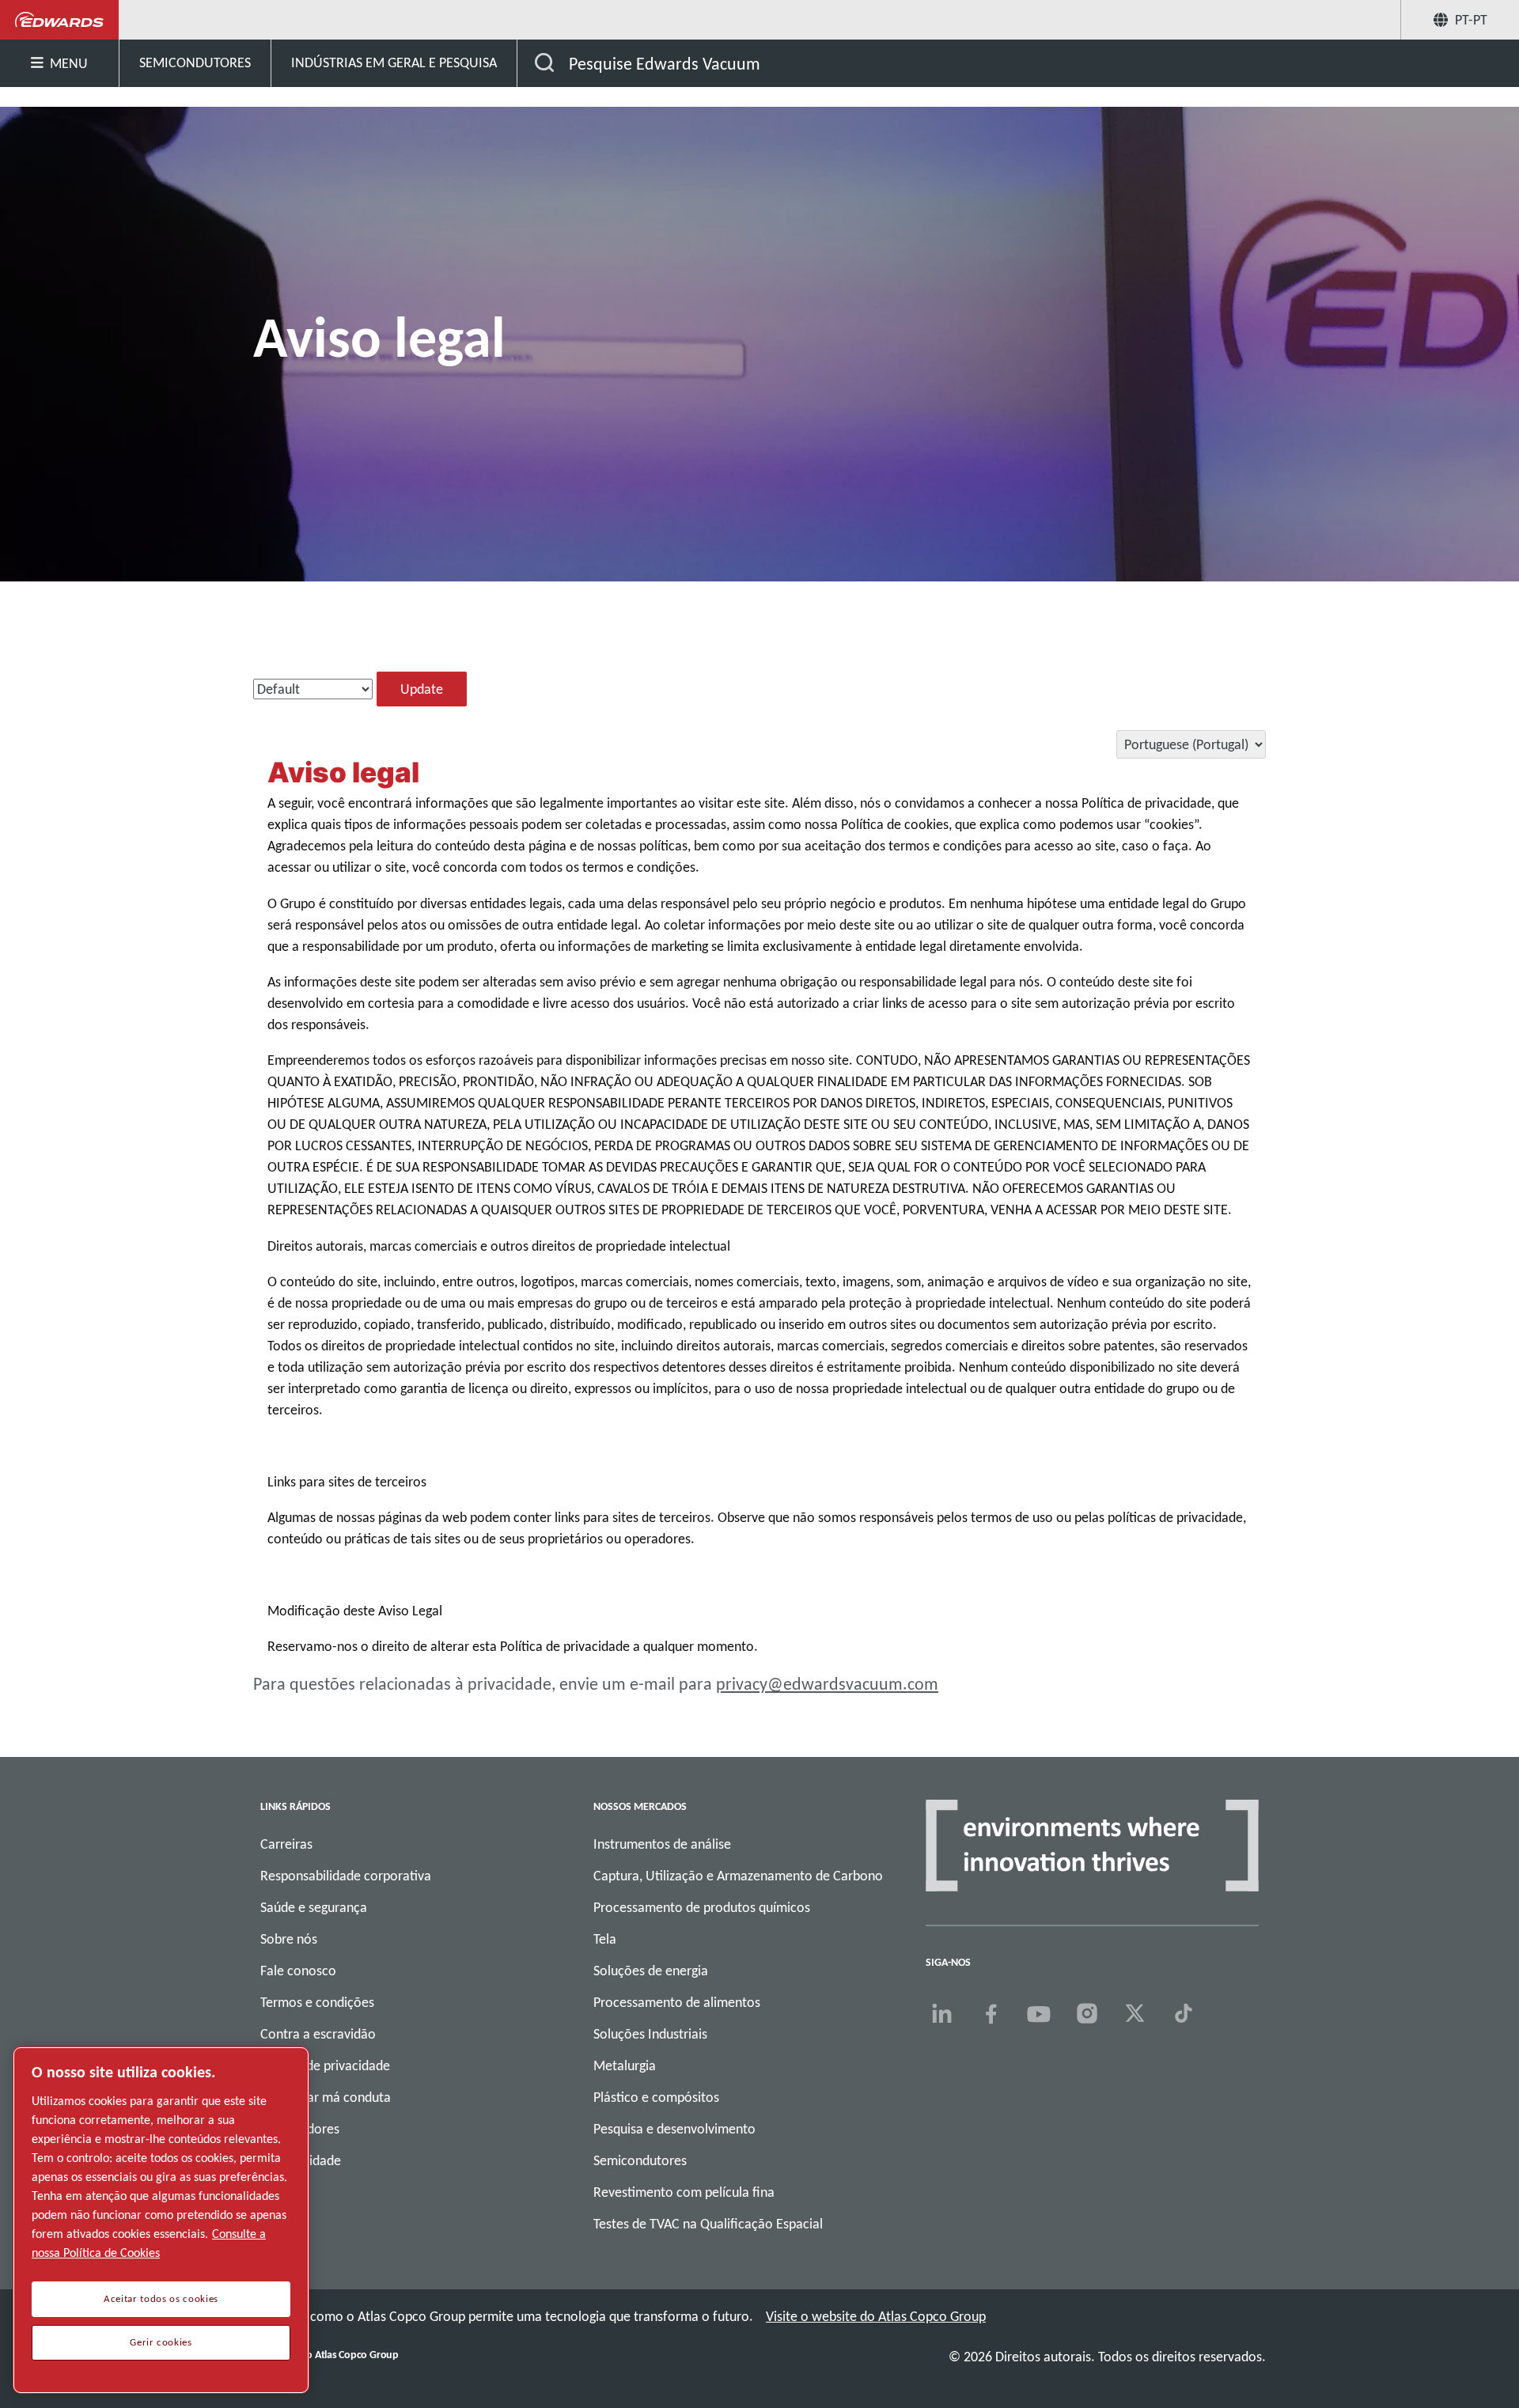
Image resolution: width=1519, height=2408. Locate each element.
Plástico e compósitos (656, 2097)
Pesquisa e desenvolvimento (674, 2129)
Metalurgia (625, 2065)
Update (422, 689)
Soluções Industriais (650, 2034)
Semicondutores (640, 2160)
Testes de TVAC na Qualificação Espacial (708, 2224)
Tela (605, 1939)
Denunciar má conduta (326, 2097)
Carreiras (286, 1844)
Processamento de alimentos (677, 2002)
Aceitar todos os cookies (161, 2299)
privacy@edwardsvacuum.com (827, 1684)
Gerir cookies (161, 2342)
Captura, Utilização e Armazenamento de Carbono (738, 1876)
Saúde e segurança (314, 1907)
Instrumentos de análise (662, 1844)
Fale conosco (298, 1971)
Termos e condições (317, 2002)
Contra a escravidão (318, 2034)
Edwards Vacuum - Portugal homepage (60, 20)
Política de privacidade (325, 2065)
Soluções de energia (651, 1971)
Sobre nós (289, 1939)
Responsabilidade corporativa (346, 1876)
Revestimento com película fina (684, 2192)
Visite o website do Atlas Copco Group (876, 2316)
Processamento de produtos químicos (702, 1907)
